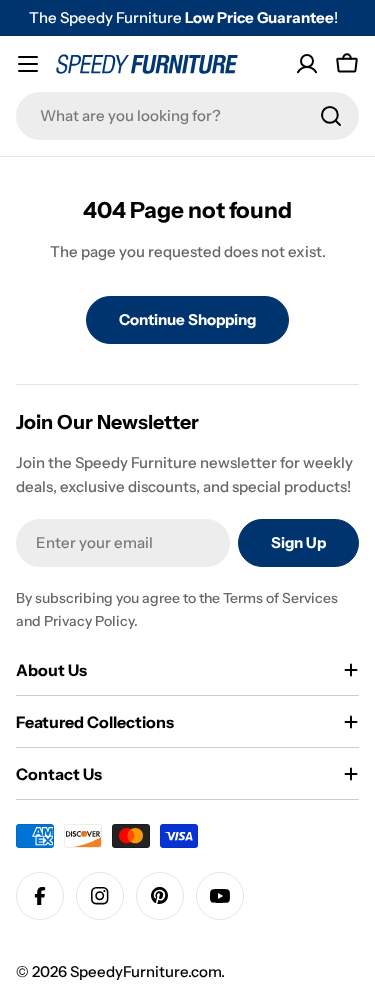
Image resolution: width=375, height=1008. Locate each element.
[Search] (331, 116)
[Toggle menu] (28, 64)
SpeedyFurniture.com (145, 971)
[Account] (307, 64)
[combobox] (187, 116)
